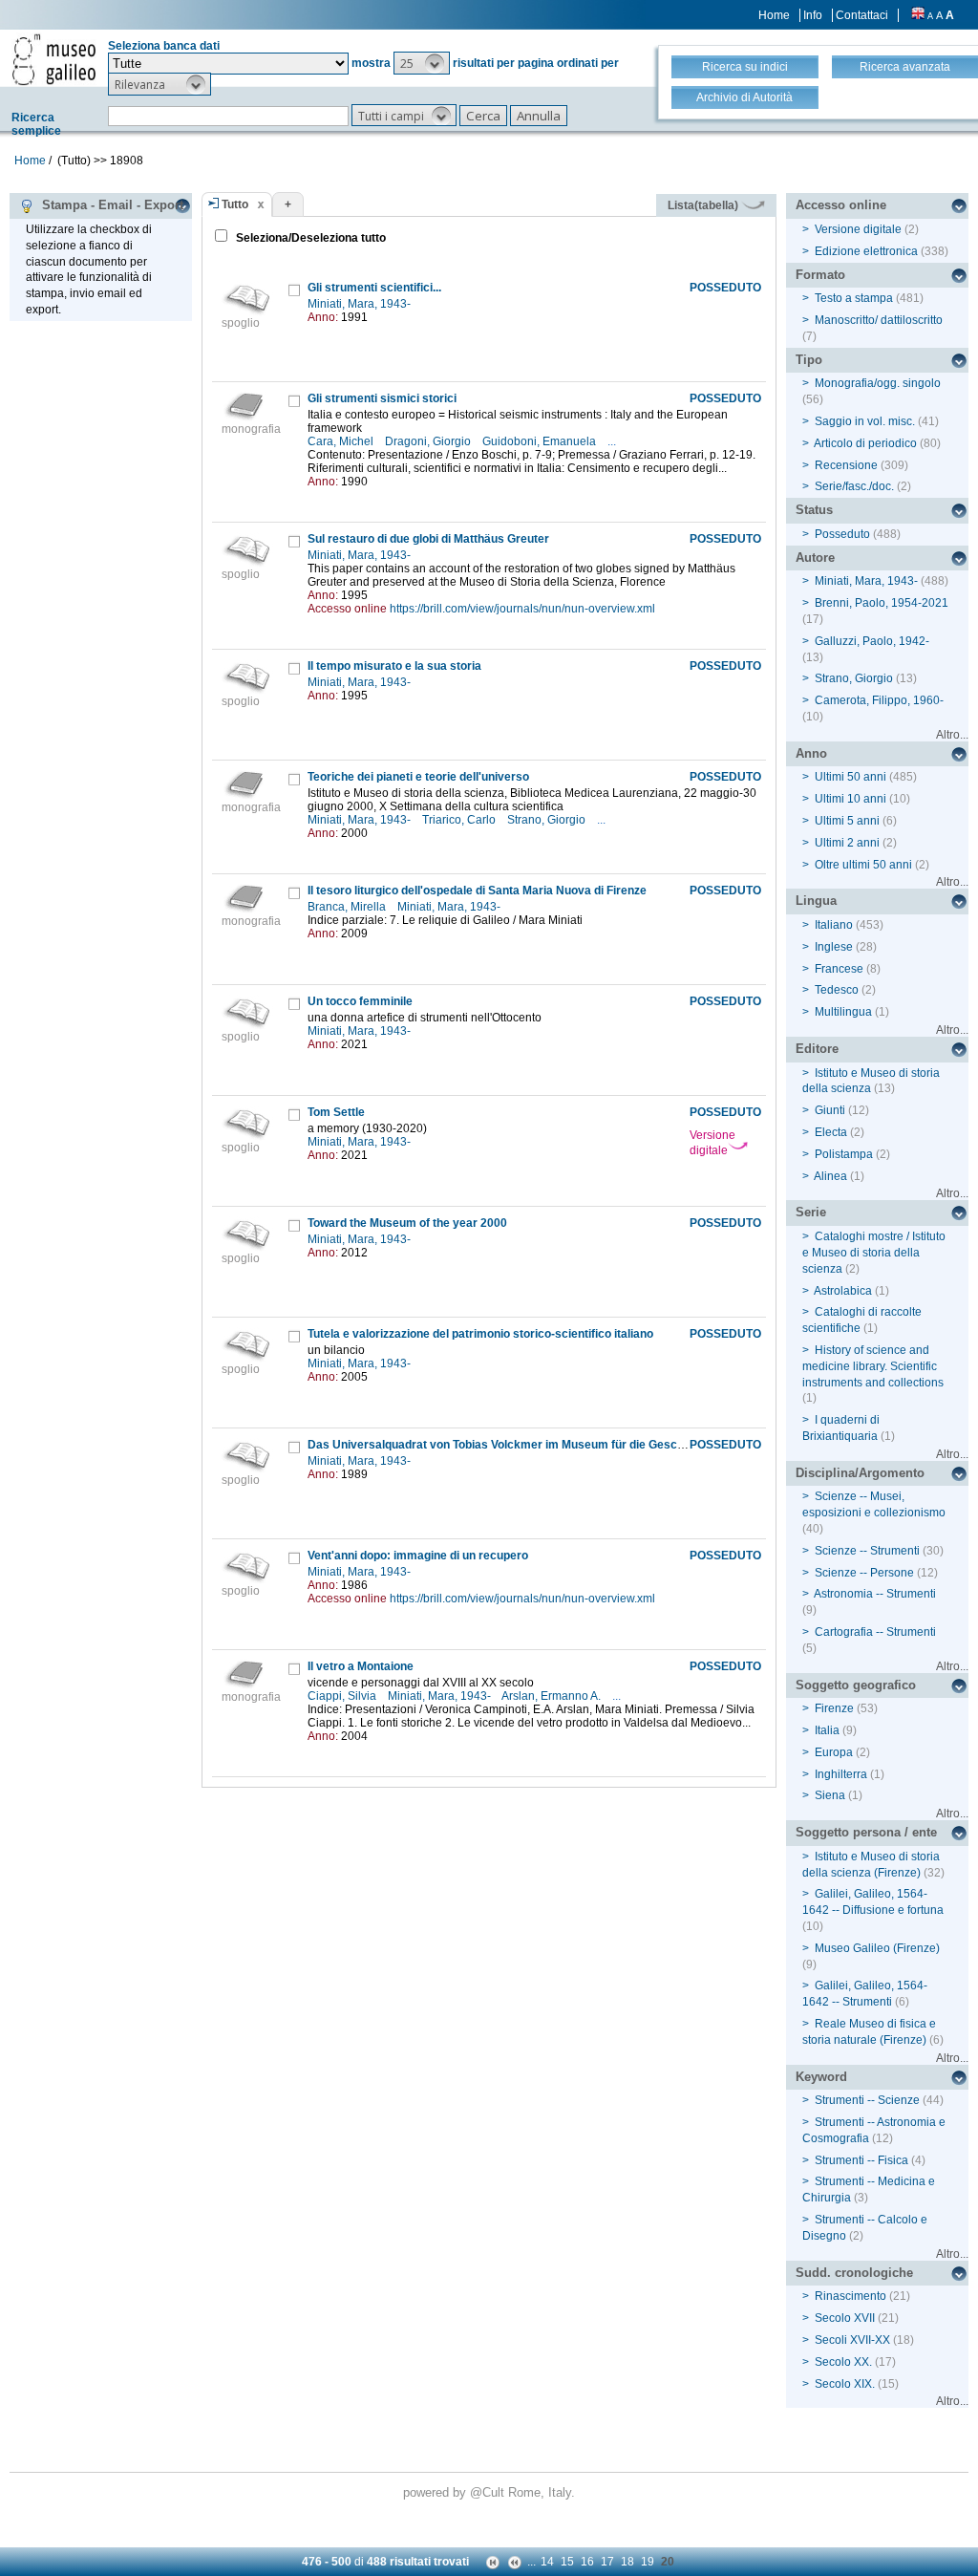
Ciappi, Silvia (343, 1696)
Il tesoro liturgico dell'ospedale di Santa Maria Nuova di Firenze (477, 891)
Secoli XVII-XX (852, 2340)
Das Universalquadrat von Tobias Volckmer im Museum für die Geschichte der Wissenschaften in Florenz (593, 1445)
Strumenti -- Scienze (867, 2100)
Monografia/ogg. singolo (878, 383)
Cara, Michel (342, 441)
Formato (820, 275)
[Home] (54, 59)
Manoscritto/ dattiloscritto (879, 320)
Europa (834, 1752)
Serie (811, 1212)
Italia (827, 1730)
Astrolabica (843, 1291)
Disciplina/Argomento (860, 1473)
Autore (815, 558)
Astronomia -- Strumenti (875, 1594)
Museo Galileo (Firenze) (877, 1948)
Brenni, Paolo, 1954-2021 (882, 603)
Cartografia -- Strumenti (875, 1632)
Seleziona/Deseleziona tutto (309, 238)
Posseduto (842, 534)
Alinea (830, 1176)
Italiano (834, 925)
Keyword (821, 2077)
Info (813, 15)
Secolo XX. (843, 2362)
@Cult (489, 2492)
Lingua (816, 901)
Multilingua (843, 1012)
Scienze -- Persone (864, 1573)
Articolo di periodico (865, 443)
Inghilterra (841, 1774)
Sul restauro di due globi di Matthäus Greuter (428, 539)
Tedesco (837, 990)
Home (774, 15)
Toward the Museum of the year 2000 (407, 1223)
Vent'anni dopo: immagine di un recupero (418, 1556)
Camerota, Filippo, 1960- (879, 700)
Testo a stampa (854, 298)
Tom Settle (336, 1112)
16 (587, 2562)
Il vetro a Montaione (361, 1666)
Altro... (952, 735)
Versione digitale (712, 1143)
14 (547, 2562)
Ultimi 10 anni (850, 799)
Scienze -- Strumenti (867, 1551)
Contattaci (862, 15)
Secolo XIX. (845, 2384)
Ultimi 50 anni (850, 777)
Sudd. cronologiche (854, 2273)
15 (567, 2562)
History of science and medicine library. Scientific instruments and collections (873, 1366)
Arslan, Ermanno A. (553, 1696)
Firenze (834, 1708)
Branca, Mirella (348, 907)
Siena (830, 1795)
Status (814, 510)
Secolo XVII (845, 2318)
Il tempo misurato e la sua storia (394, 666)
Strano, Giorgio (548, 820)
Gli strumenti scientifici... (374, 288)
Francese (839, 969)
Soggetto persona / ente (866, 1832)
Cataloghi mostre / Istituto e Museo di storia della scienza (874, 1253)
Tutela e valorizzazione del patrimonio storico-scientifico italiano (480, 1334)
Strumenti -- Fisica (861, 2160)
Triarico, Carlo (460, 820)
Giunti (830, 1110)
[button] (422, 63)
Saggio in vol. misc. (865, 421)
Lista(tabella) (704, 205)
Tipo (809, 360)
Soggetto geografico (856, 1685)
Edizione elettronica (866, 251)
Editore (817, 1049)
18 (627, 2562)
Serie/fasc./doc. (854, 486)
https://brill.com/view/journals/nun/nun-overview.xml (522, 609)
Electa (831, 1132)
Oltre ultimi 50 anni (863, 865)
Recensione (846, 465)
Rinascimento (850, 2296)
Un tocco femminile (360, 1001)
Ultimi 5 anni (847, 821)
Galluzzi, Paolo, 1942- (872, 641)
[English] (918, 15)
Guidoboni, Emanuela (541, 441)
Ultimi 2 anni (847, 843)
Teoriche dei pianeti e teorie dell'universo (418, 777)
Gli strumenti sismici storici (382, 398)
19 (648, 2562)
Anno (811, 753)
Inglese (834, 947)
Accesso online (841, 205)
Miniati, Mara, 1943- (361, 304)
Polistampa (844, 1154)
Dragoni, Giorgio (429, 441)
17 (607, 2562)
